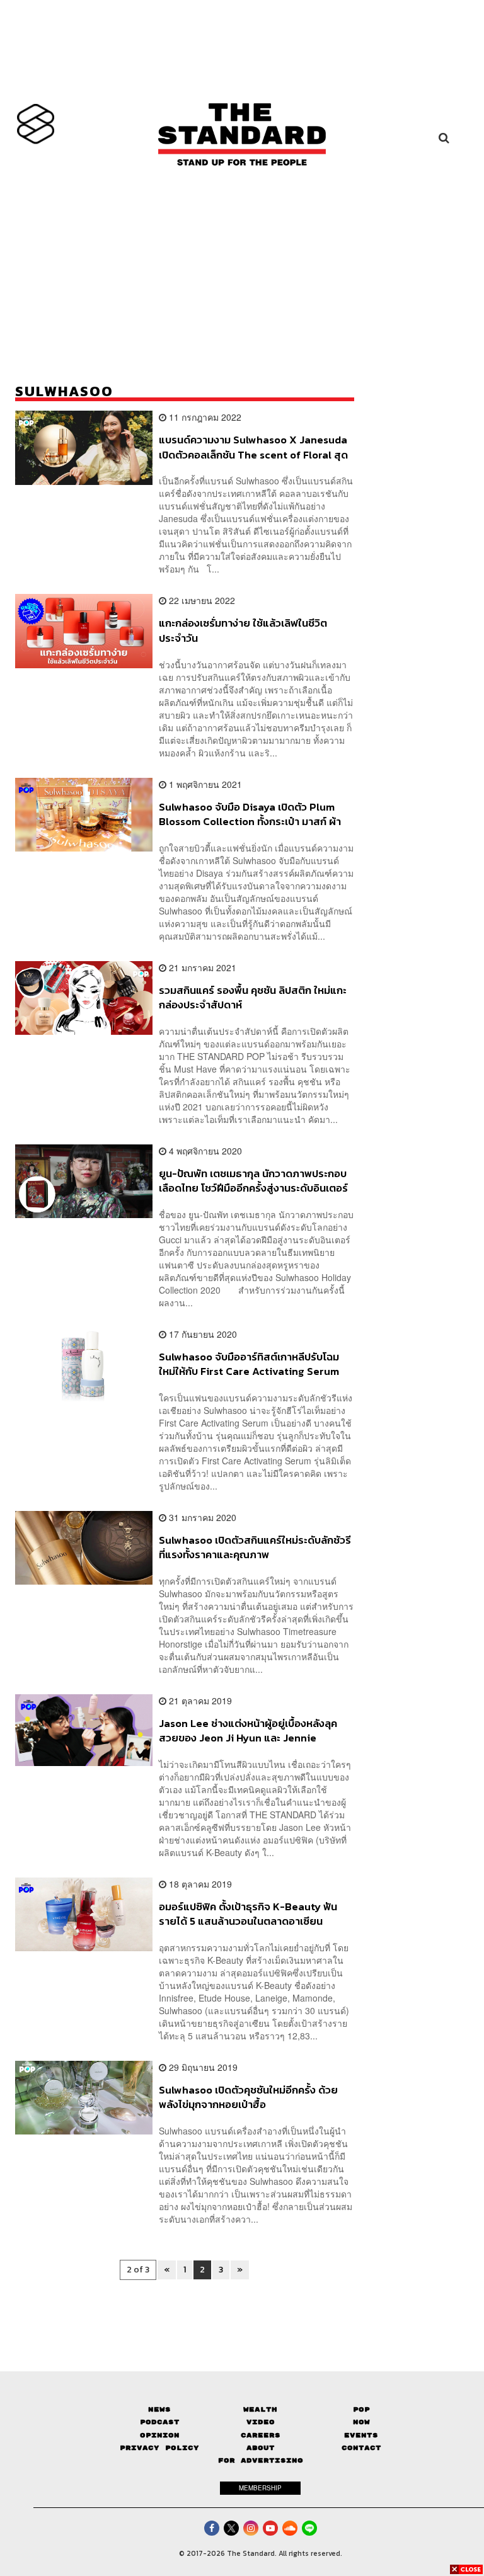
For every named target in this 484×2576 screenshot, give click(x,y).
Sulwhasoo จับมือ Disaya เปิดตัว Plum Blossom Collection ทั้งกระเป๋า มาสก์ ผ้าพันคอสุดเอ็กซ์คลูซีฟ (250, 814)
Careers (261, 2435)
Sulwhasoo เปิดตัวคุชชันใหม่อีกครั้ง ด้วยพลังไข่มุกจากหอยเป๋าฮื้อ (248, 2097)
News (159, 2409)
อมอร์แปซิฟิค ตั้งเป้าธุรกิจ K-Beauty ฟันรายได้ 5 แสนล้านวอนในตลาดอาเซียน (248, 1914)
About (261, 2448)
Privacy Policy (159, 2448)
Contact (361, 2448)
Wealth (260, 2409)
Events (361, 2435)
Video (261, 2422)
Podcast (160, 2422)
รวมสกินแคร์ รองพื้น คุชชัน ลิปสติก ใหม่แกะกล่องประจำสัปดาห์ (253, 997)
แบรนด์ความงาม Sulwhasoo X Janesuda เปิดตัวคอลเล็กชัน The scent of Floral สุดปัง (253, 447)
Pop (361, 2409)
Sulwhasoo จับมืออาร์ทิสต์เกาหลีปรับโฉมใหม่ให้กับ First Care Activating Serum (249, 1364)
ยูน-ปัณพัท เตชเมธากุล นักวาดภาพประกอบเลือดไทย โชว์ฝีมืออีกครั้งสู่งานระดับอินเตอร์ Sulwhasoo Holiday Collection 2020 (253, 1181)
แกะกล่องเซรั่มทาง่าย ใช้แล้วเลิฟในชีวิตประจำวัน (243, 630)
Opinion (160, 2435)
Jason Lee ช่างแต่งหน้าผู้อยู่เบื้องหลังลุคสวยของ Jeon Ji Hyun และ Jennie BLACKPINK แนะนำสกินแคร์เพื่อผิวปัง (248, 1730)
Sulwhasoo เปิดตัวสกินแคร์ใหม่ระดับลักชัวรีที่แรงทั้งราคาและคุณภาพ (255, 1547)
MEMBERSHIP (260, 2488)
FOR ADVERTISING (261, 2460)
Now (361, 2422)
